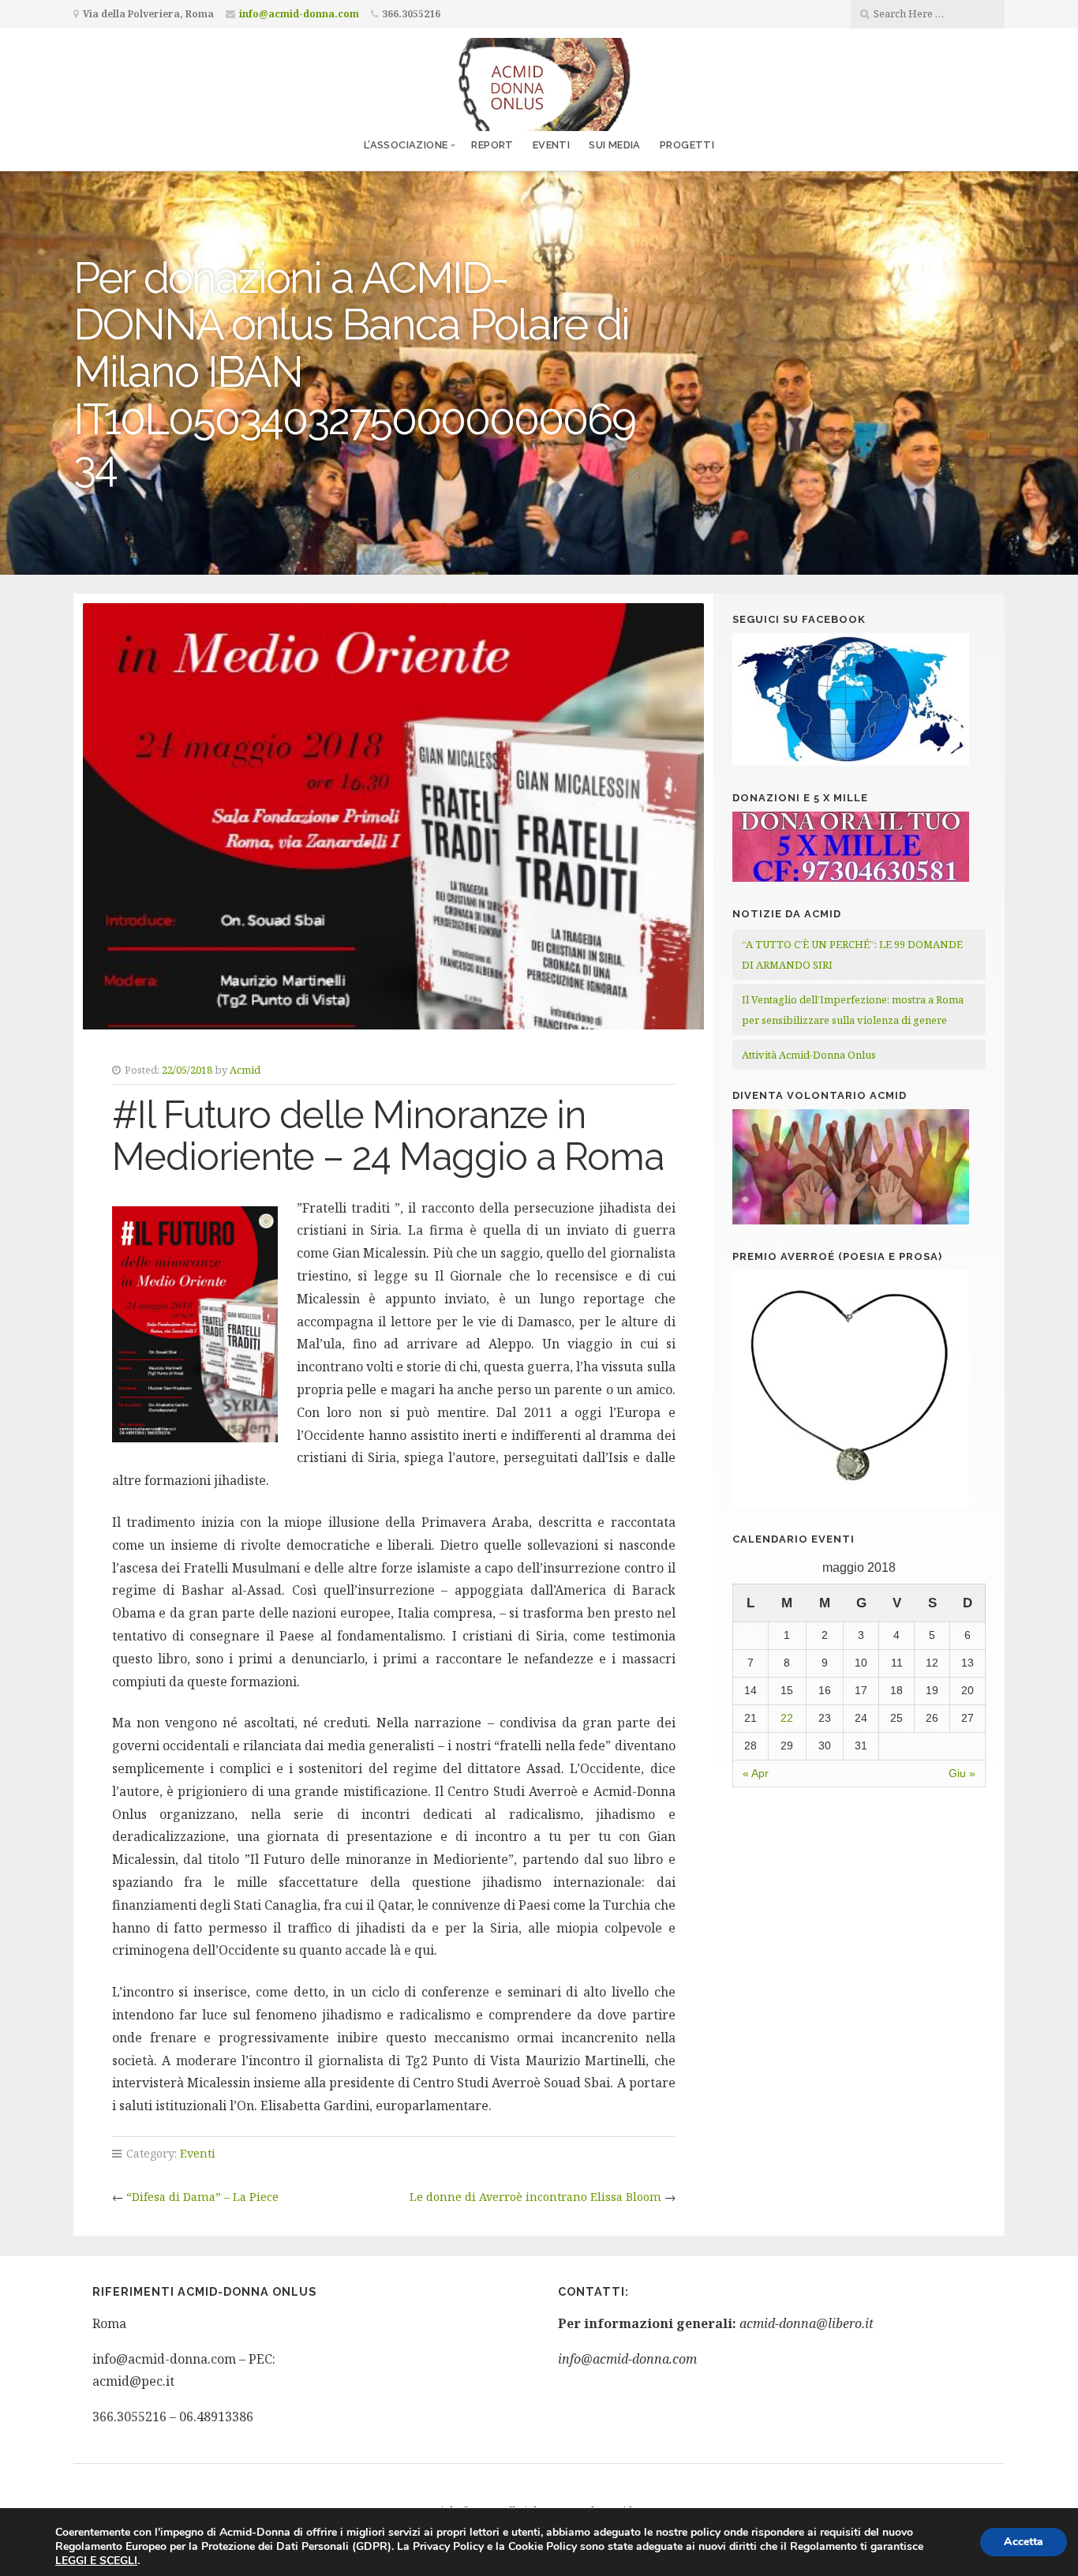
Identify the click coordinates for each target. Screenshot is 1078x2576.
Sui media (615, 145)
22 (787, 1718)
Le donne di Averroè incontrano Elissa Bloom (535, 2197)
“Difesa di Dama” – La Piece (202, 2197)
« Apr (756, 1773)
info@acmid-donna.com (299, 14)
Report (492, 145)
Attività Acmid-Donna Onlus (809, 1055)
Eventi (551, 145)
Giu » (962, 1773)
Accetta (1024, 2542)
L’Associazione (406, 145)
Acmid (245, 1070)
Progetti (687, 145)
